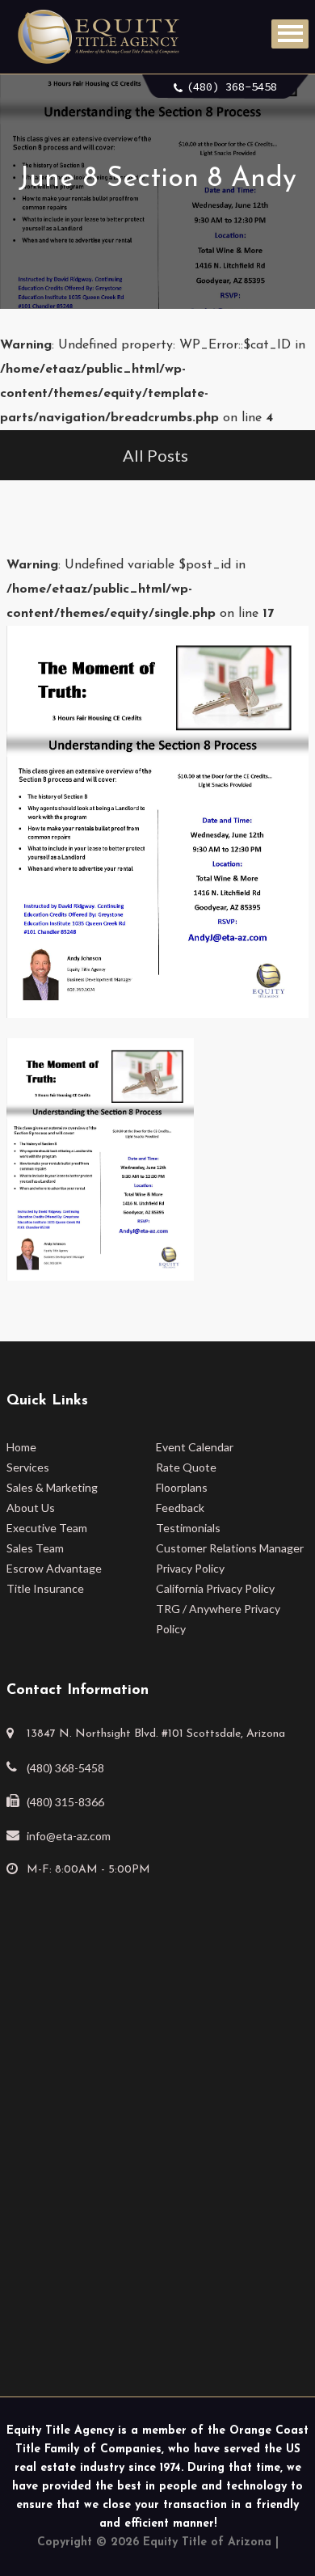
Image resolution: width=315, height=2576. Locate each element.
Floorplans (182, 1487)
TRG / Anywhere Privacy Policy (218, 1619)
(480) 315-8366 (65, 1802)
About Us (31, 1508)
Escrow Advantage (54, 1568)
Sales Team (35, 1548)
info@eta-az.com (69, 1836)
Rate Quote (186, 1467)
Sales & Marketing (52, 1487)
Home (21, 1447)
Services (28, 1467)
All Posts (155, 455)
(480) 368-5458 (232, 87)
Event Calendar (195, 1447)
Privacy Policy (190, 1568)
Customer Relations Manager (230, 1548)
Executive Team (47, 1528)
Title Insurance (45, 1588)
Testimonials (188, 1528)
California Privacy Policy (215, 1588)
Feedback (180, 1508)
